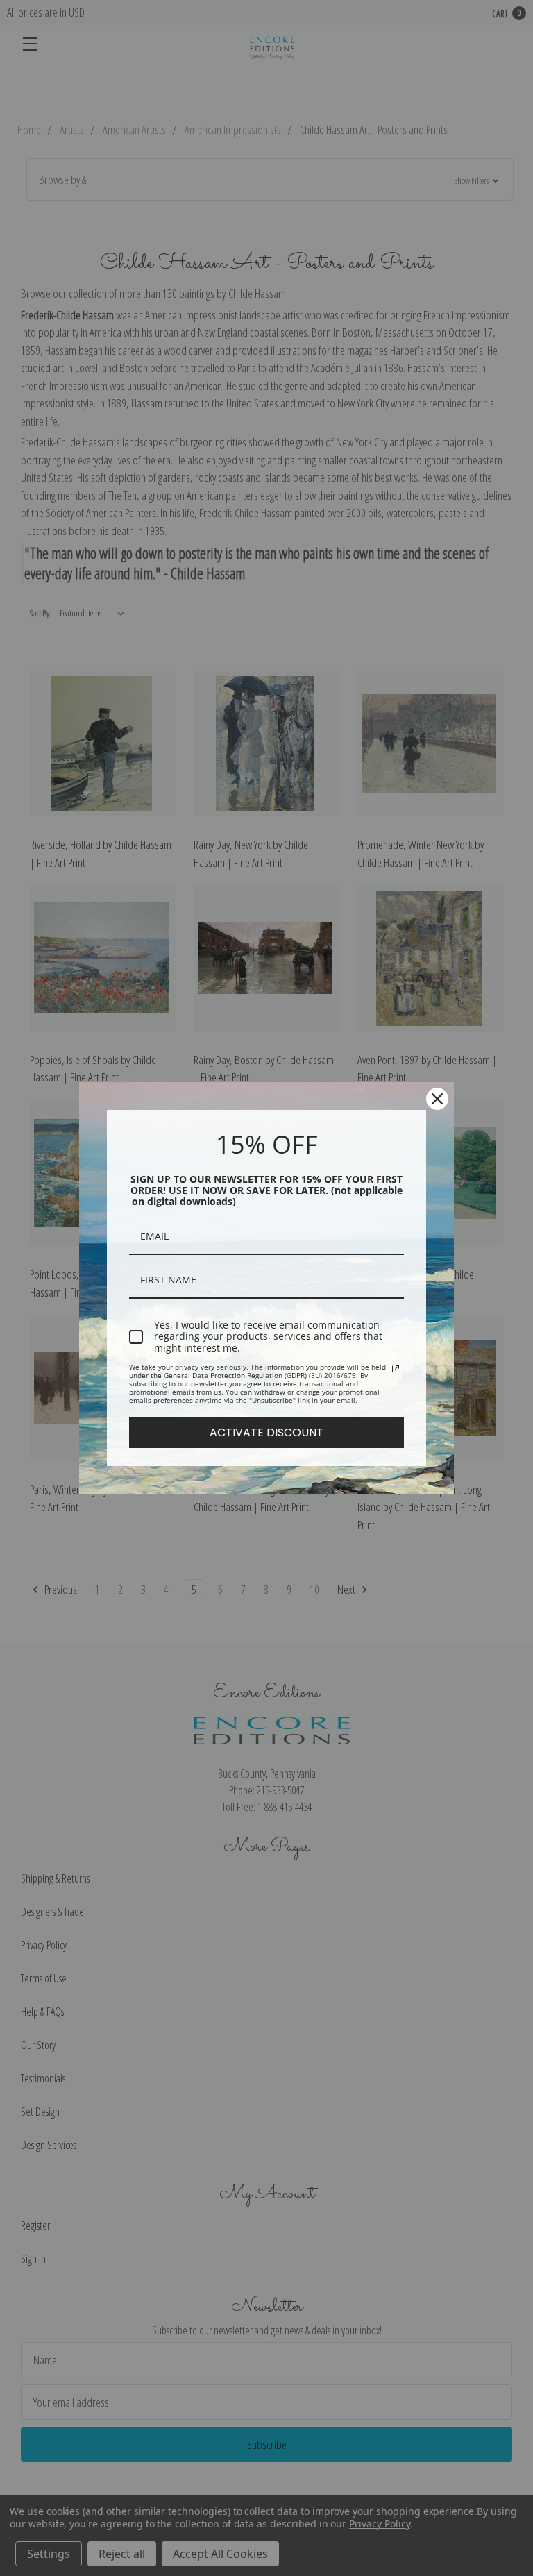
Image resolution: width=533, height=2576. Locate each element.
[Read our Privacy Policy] (396, 1369)
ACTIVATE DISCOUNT (266, 1432)
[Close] (437, 1099)
